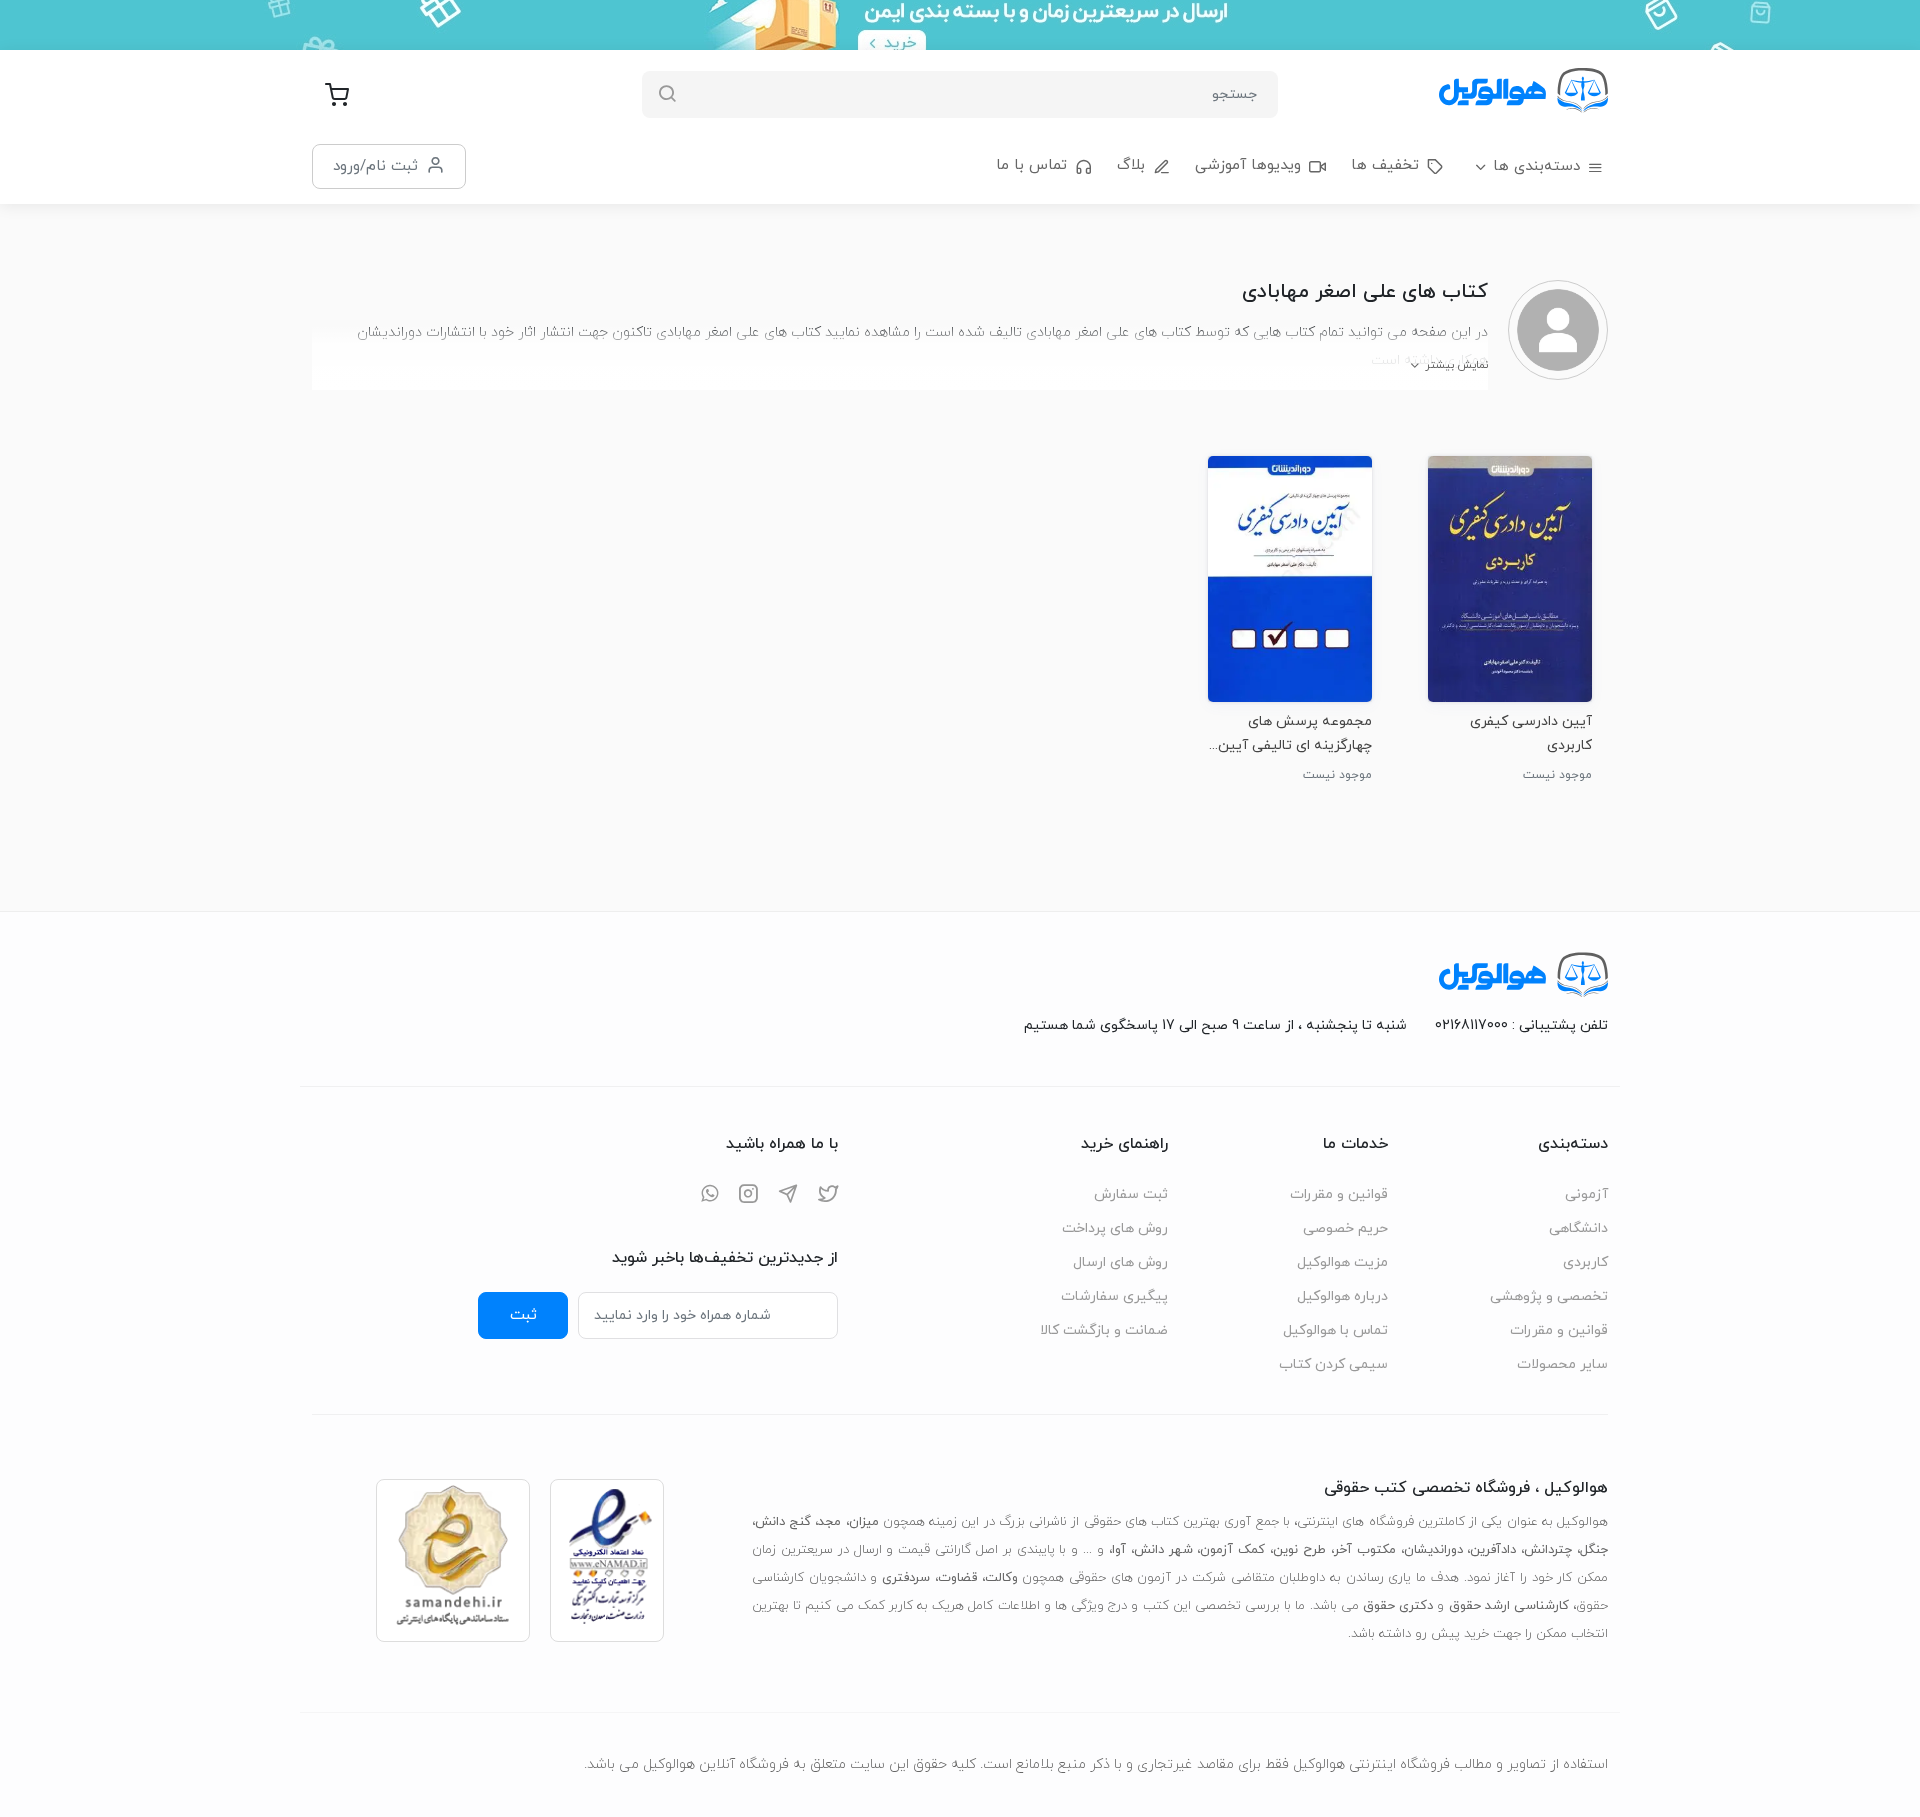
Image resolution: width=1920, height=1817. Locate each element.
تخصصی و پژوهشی (1549, 1296)
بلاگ (1131, 165)
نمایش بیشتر (1456, 365)
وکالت (1001, 1578)
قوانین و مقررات (1559, 1330)
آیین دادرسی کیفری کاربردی (1531, 733)
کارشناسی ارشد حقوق (1509, 1606)
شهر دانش (1163, 1550)
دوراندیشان (1433, 1550)
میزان (864, 1522)
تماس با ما (1031, 165)
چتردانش (1548, 1550)
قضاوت (957, 1578)
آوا (1119, 1550)
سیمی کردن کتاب (1333, 1364)
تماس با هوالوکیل (1335, 1330)
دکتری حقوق (1398, 1606)
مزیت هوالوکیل (1342, 1262)
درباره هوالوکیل (1342, 1296)
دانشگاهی (1578, 1228)
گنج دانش (783, 1522)
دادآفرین (1493, 1550)
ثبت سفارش (1131, 1194)
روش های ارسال (1120, 1262)
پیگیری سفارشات (1114, 1296)
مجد (829, 1522)
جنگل (1594, 1550)
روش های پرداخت (1115, 1228)
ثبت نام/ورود (375, 166)
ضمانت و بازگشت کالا (1104, 1330)
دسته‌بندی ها (1536, 166)
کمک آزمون (1232, 1550)
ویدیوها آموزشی (1248, 165)
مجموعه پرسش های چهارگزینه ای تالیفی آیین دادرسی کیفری (1295, 733)
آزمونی (1586, 1194)
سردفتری (906, 1578)
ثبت (523, 1315)
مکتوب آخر (1365, 1550)
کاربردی (1585, 1262)
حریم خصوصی (1345, 1228)
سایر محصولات (1562, 1364)
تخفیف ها (1385, 165)
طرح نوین (1299, 1550)
